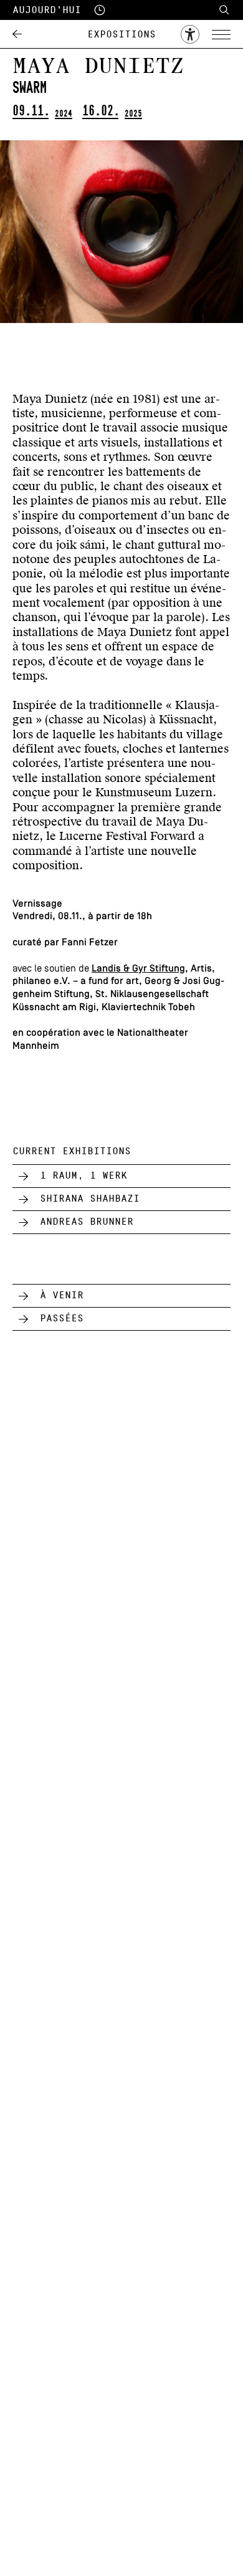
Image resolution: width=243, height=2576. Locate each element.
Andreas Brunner (87, 1222)
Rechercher (224, 10)
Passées (62, 1318)
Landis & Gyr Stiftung (138, 969)
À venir (62, 1295)
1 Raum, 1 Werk (83, 1175)
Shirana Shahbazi (90, 1199)
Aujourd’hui (47, 10)
